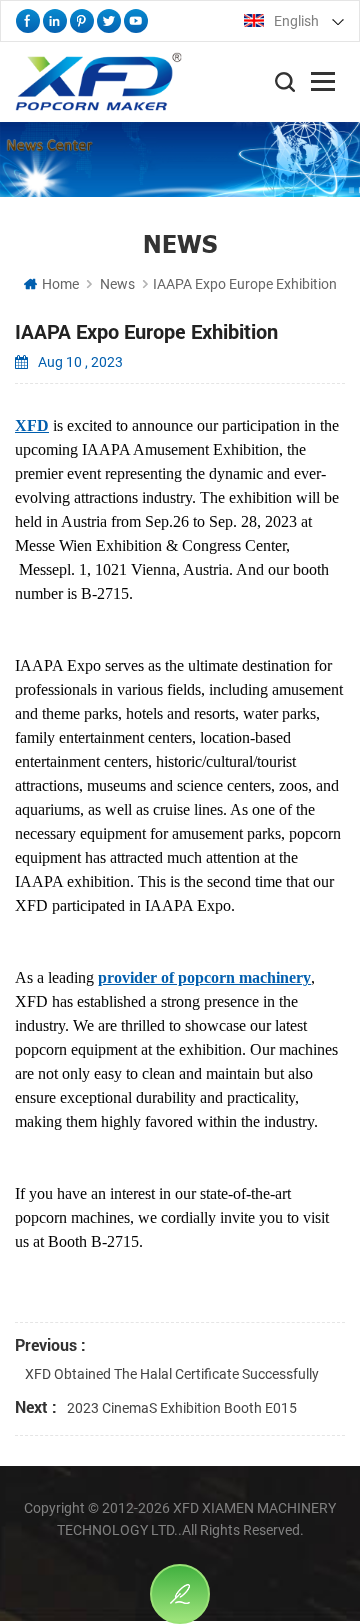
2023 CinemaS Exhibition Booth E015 (182, 1408)
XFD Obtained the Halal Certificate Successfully (172, 1374)
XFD (32, 425)
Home (60, 284)
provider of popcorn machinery (204, 977)
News (117, 284)
